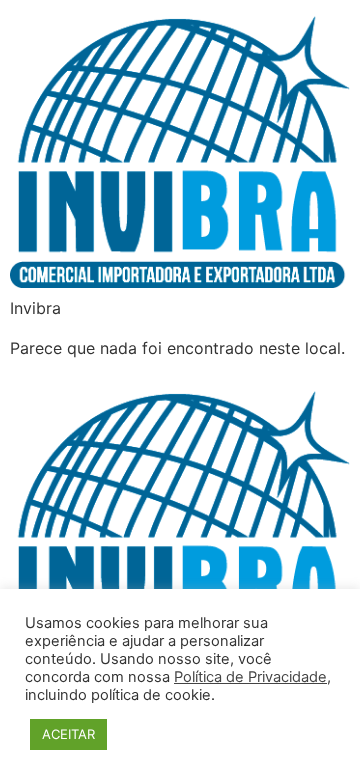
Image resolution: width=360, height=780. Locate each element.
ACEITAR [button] (68, 734)
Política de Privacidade (250, 677)
